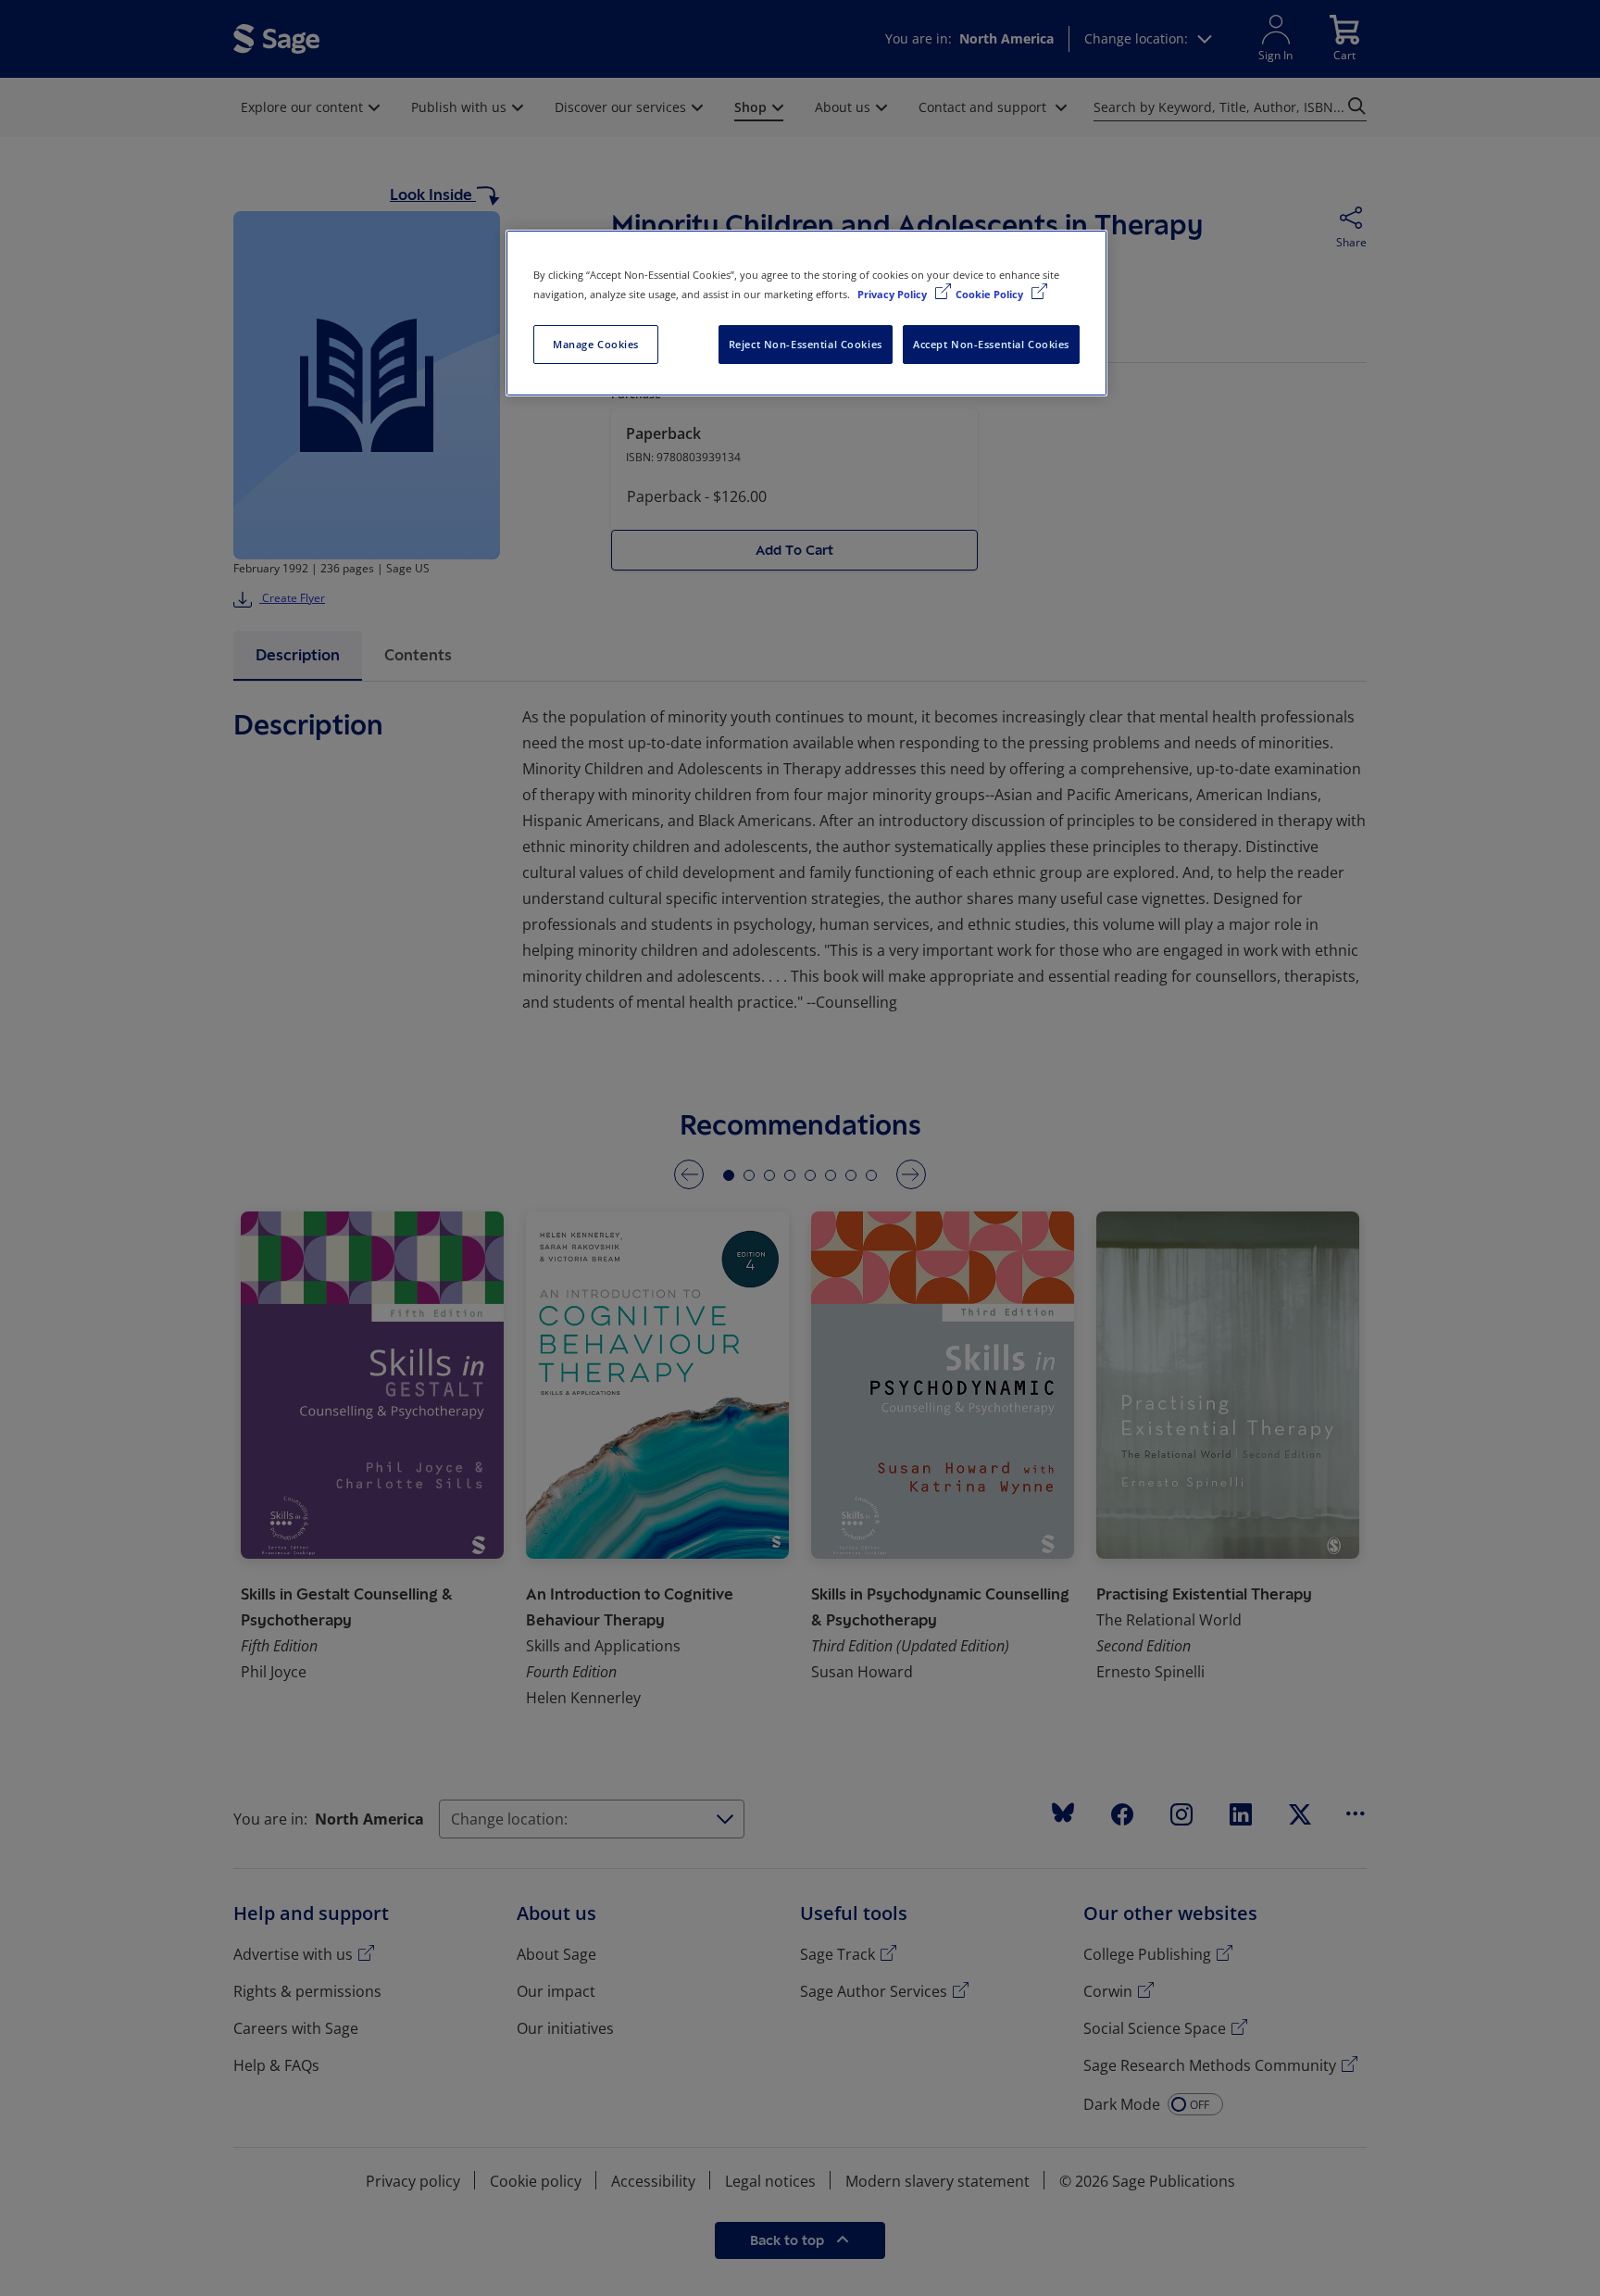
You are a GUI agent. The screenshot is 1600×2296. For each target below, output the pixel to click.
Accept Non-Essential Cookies (991, 344)
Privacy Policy (894, 294)
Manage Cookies (596, 344)
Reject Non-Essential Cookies (806, 344)
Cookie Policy (991, 294)
